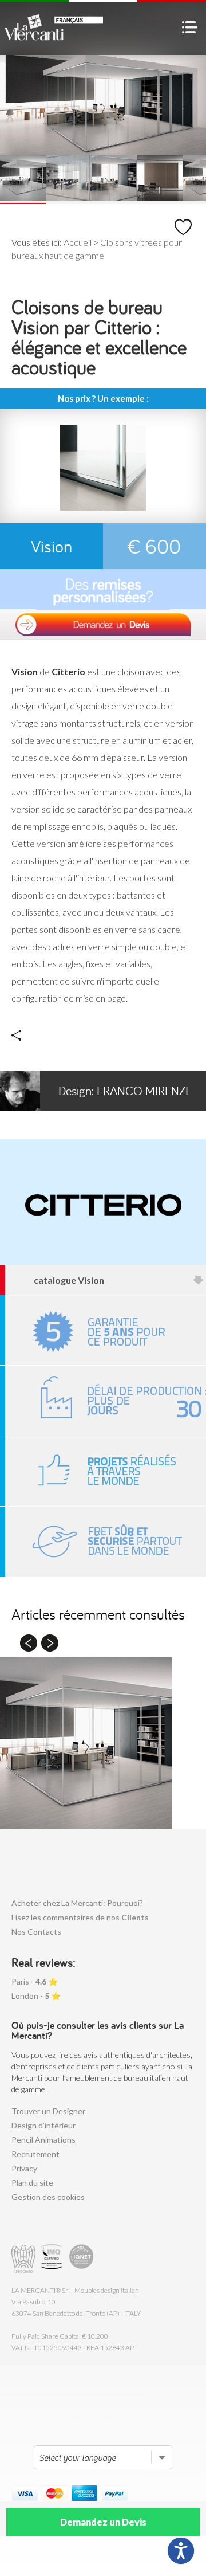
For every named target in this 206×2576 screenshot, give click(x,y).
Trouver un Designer (48, 2111)
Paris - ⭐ (35, 1981)
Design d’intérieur (43, 2125)
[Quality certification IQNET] (82, 2259)
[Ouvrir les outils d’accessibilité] (181, 2551)
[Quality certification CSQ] (53, 2259)
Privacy (24, 2168)
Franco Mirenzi (123, 1091)
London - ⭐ (36, 1996)
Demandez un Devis (103, 2522)
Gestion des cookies (48, 2197)
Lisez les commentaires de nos (80, 1917)
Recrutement (35, 2154)
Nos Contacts (36, 1932)
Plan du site (32, 2183)
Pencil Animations (43, 2140)
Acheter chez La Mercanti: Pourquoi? (77, 1903)
